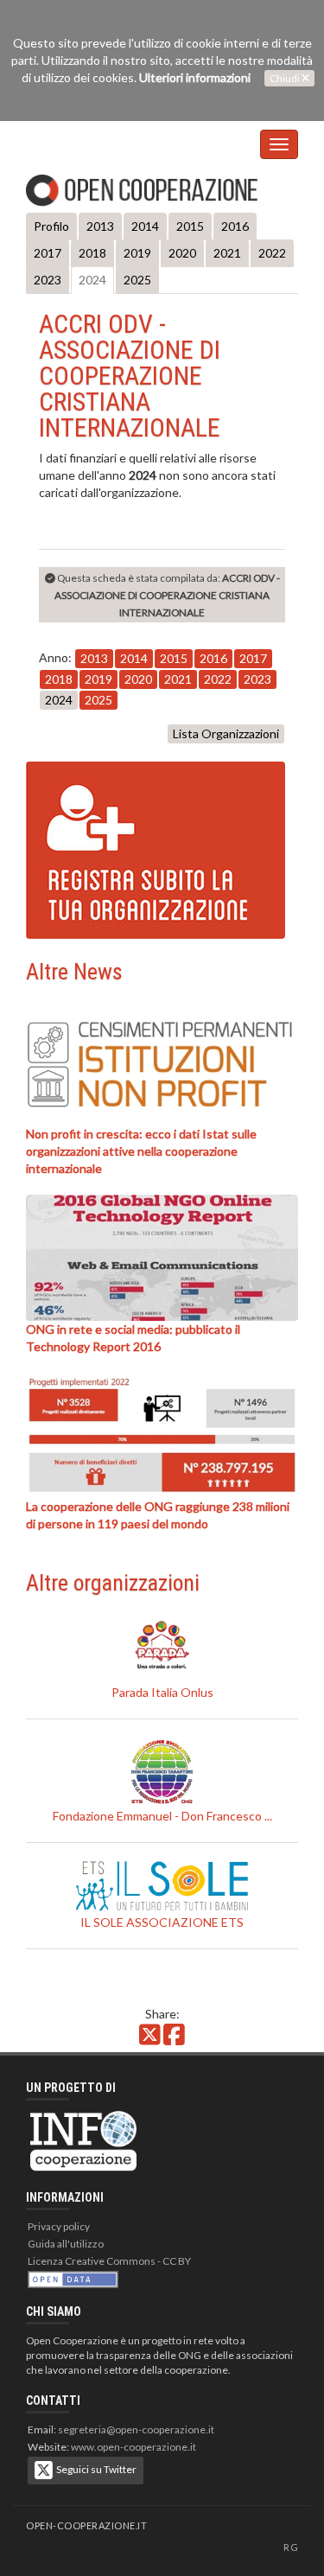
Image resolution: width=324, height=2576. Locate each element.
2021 (227, 253)
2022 (272, 253)
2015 (190, 226)
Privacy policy (59, 2226)
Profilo (51, 226)
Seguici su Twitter (95, 2469)
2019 (137, 253)
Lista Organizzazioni (226, 733)
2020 (182, 253)
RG (291, 2547)
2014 (145, 226)
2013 (100, 226)
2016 (235, 226)
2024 (92, 280)
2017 (48, 253)
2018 (92, 253)
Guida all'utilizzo (66, 2244)
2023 (48, 280)
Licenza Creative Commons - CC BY (109, 2261)
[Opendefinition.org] (73, 2278)
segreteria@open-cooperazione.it (136, 2429)
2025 (137, 280)
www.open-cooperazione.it (133, 2447)
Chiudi (286, 78)
